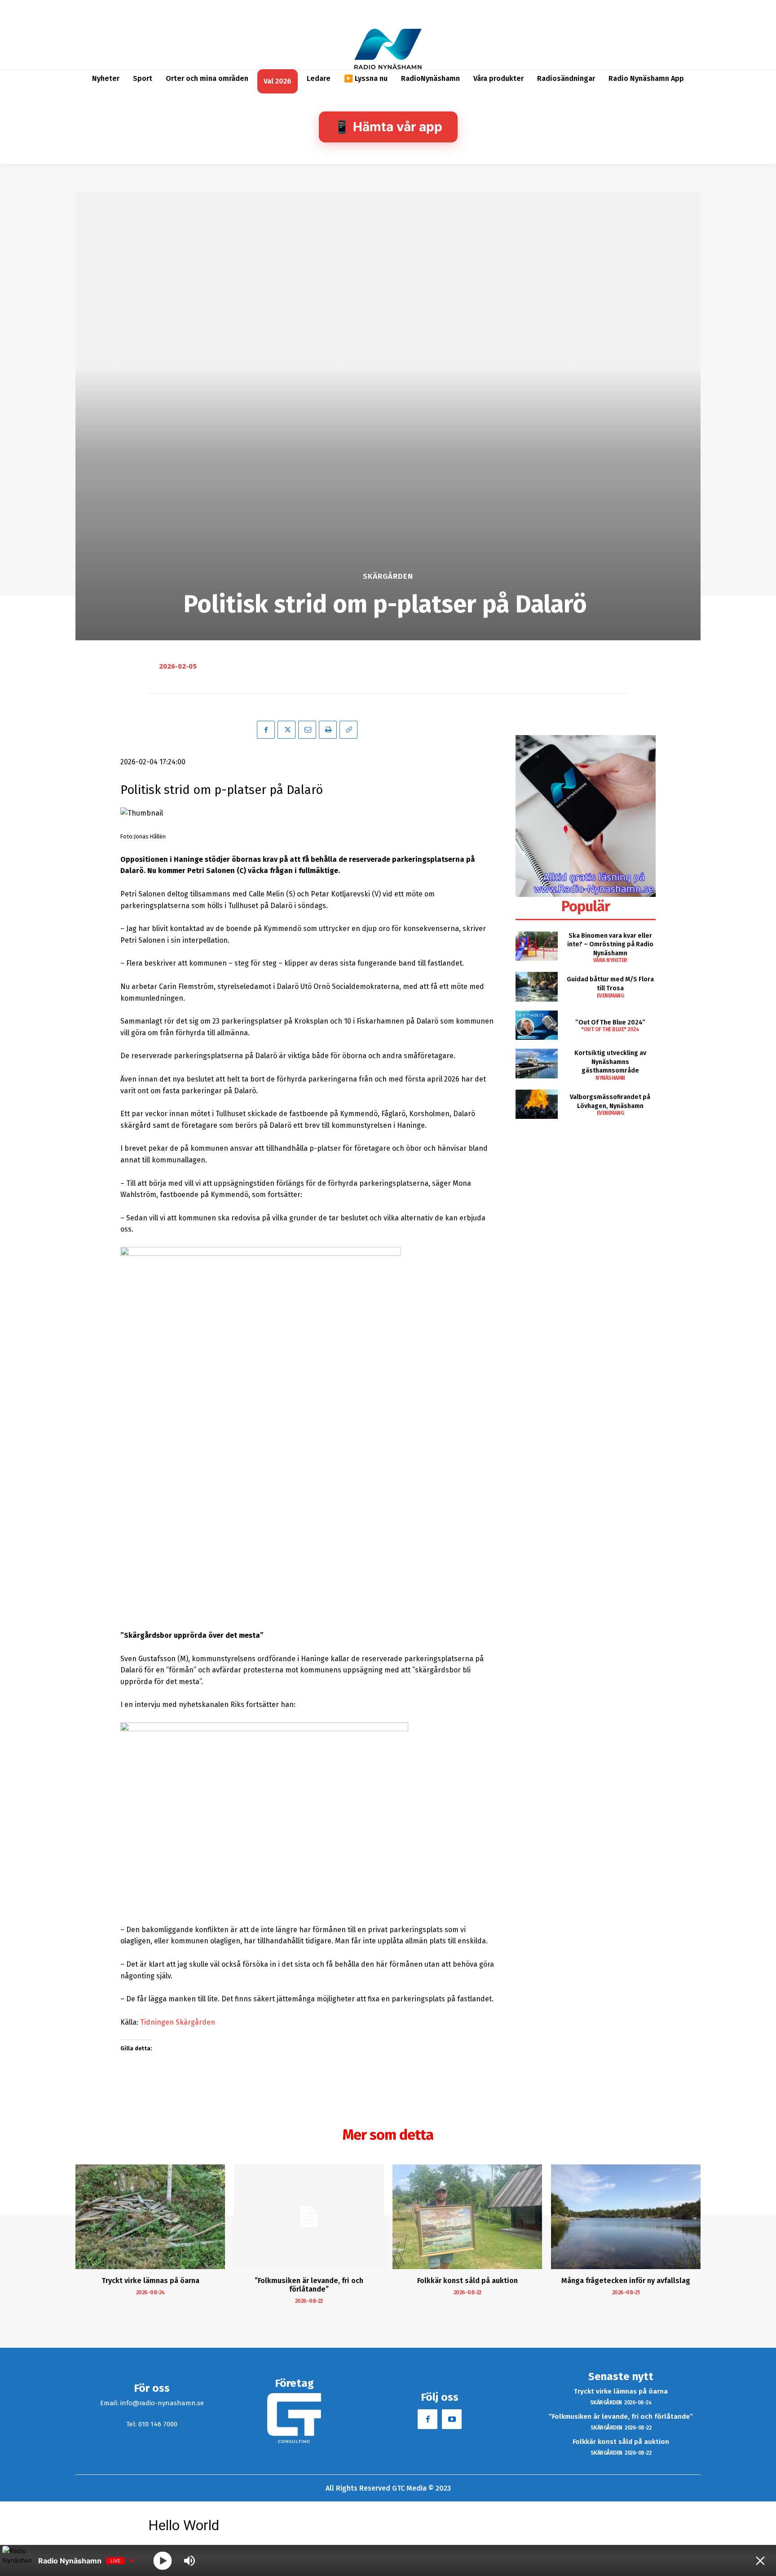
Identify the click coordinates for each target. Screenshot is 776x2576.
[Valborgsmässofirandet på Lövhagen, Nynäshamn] (536, 1104)
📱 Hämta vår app (388, 127)
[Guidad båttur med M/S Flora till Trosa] (536, 987)
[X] (287, 730)
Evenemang (611, 996)
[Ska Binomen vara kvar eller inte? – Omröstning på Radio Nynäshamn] (536, 946)
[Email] (307, 730)
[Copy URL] (348, 730)
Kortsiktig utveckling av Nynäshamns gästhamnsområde (610, 1062)
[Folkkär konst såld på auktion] (467, 2217)
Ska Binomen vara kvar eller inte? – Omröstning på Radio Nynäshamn (610, 944)
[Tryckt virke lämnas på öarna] (150, 2217)
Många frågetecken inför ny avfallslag (626, 2281)
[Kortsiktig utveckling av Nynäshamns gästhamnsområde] (536, 1063)
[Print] (328, 730)
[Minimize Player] (760, 2561)
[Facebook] (266, 730)
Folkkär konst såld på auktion (467, 2281)
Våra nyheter (610, 960)
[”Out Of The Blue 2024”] (536, 1025)
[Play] (163, 2560)
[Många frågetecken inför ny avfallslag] (626, 2217)
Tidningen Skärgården (178, 2022)
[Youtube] (452, 2419)
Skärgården (388, 576)
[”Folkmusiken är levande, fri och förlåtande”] (309, 2217)
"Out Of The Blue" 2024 (610, 1029)
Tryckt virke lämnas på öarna (150, 2281)
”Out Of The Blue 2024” (610, 1022)
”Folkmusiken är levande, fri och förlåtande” (309, 2285)
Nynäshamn (610, 1078)
